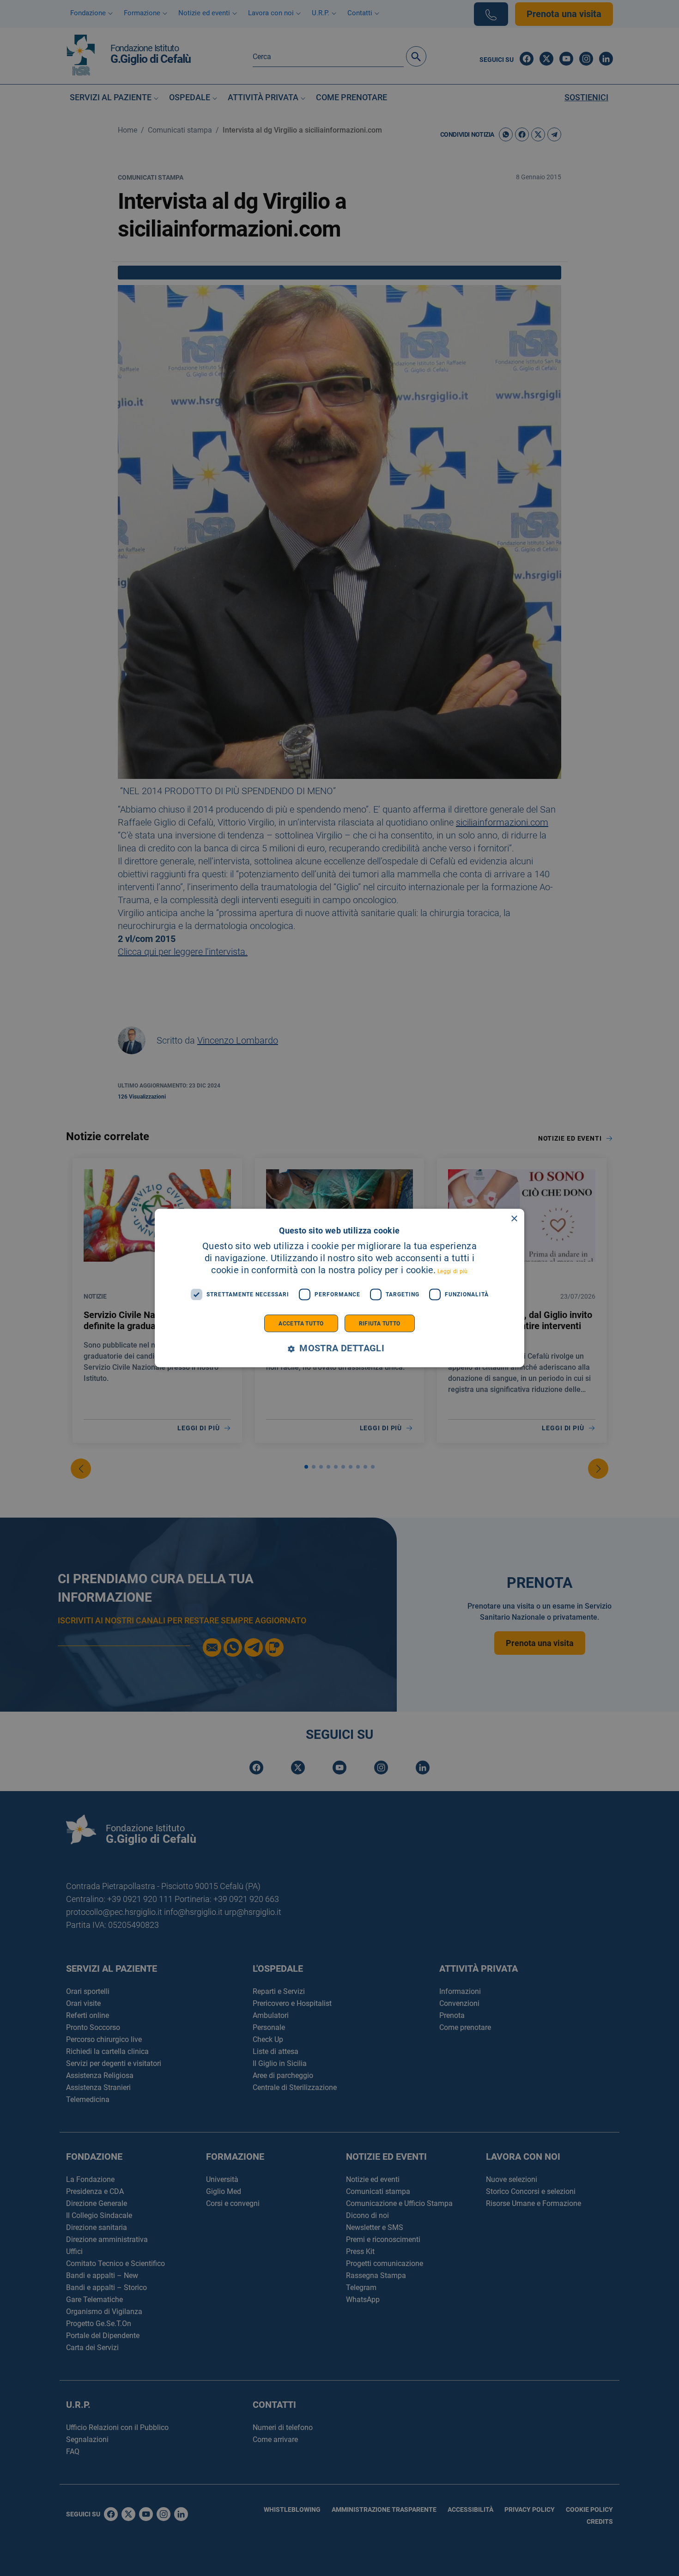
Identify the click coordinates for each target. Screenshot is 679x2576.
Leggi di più (453, 1271)
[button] (339, 1348)
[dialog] (339, 1288)
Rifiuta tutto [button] (380, 1323)
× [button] (514, 1219)
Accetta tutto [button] (301, 1323)
